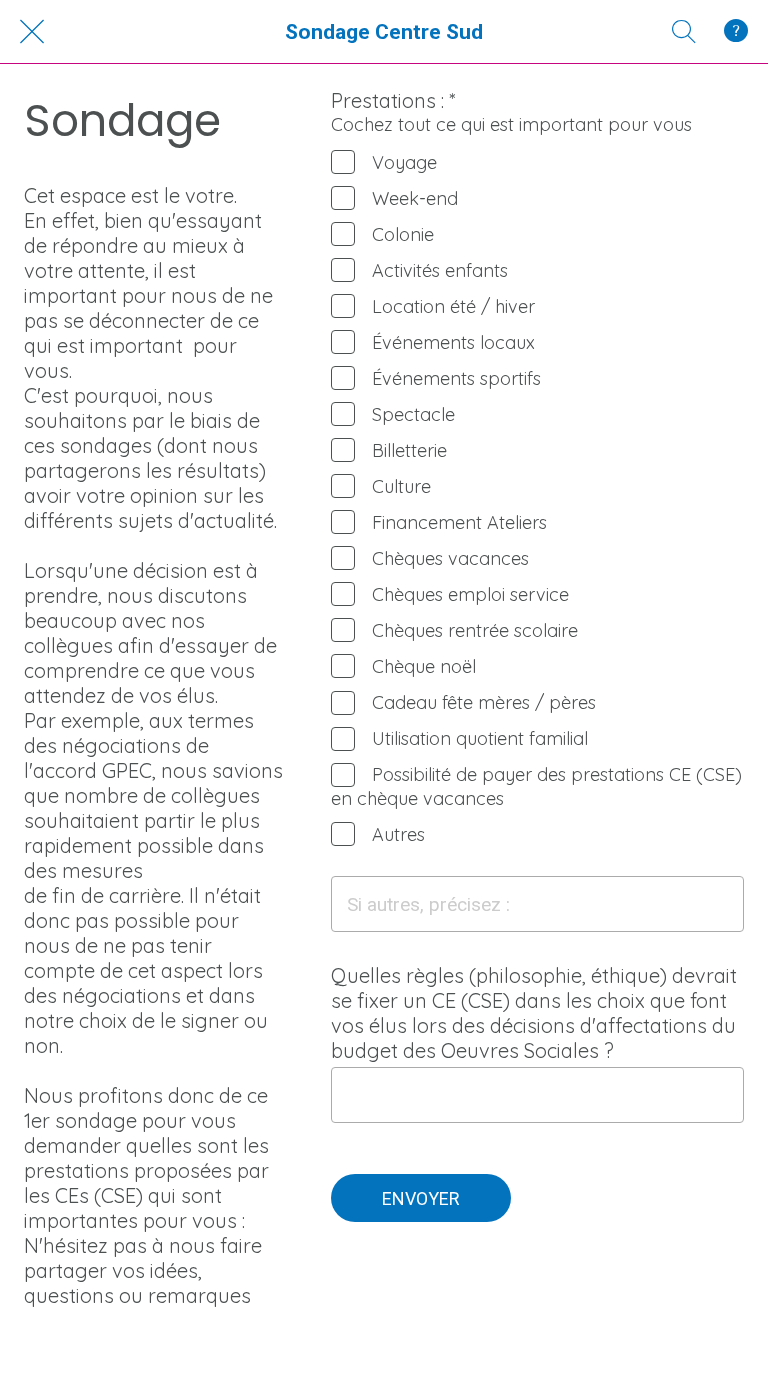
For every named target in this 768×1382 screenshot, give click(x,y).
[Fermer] (32, 32)
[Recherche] (684, 32)
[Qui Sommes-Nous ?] (736, 32)
